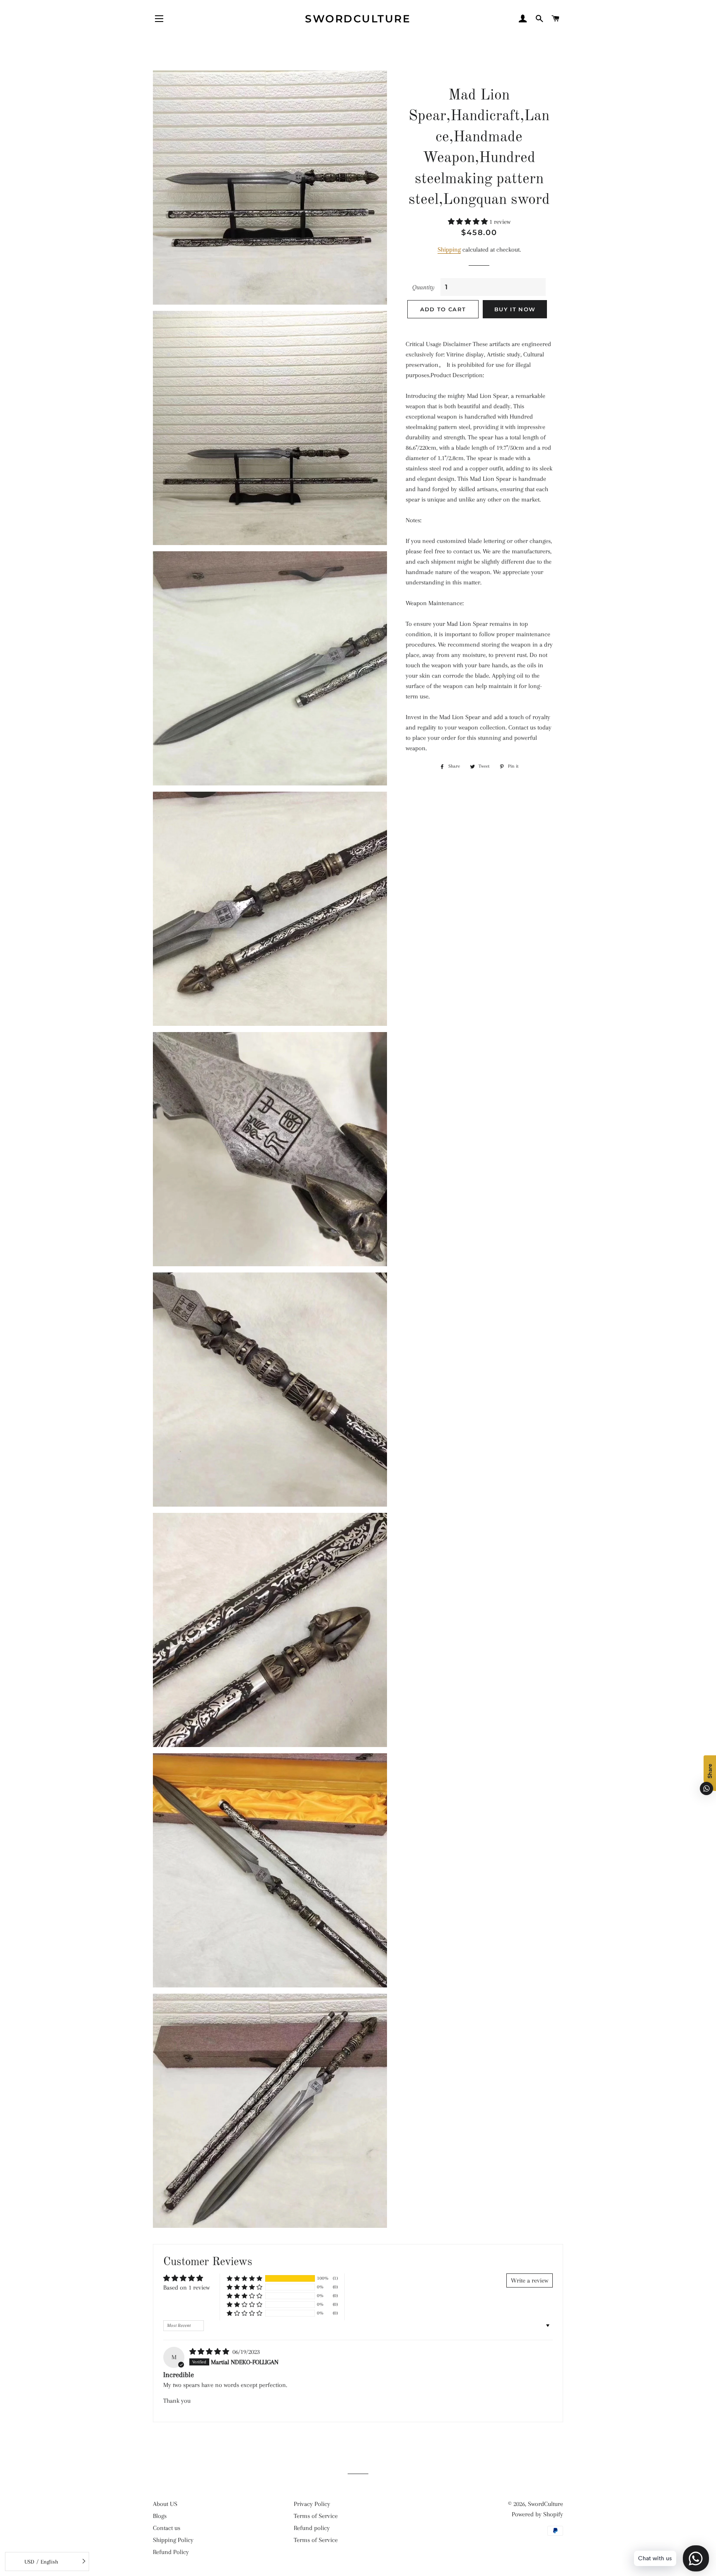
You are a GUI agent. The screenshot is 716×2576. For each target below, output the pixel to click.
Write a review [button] (530, 2280)
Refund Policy (171, 2552)
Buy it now (515, 309)
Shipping (449, 250)
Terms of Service (316, 2516)
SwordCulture (358, 19)
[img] (210, 2352)
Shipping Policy (173, 2540)
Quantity (423, 287)
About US (165, 2504)
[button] (469, 222)
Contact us (167, 2528)
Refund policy (312, 2528)
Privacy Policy (312, 2504)
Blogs (160, 2516)
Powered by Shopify (537, 2514)
